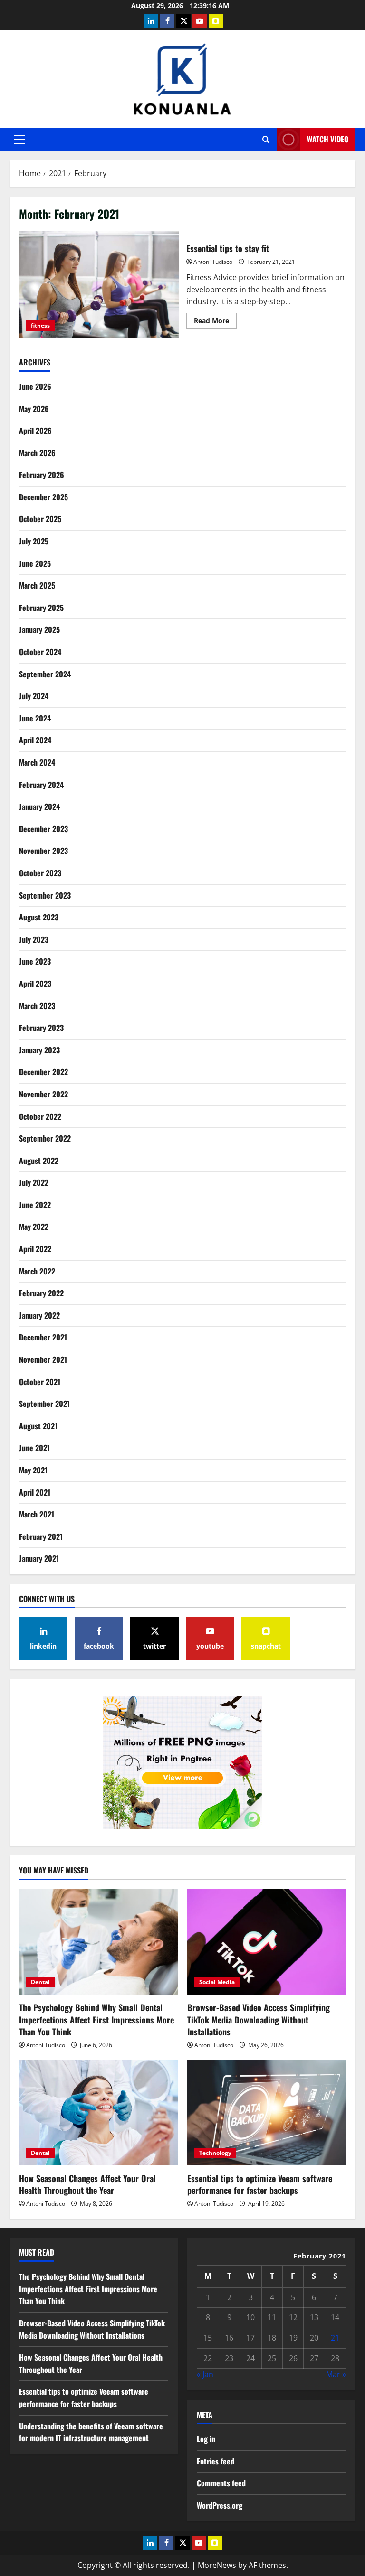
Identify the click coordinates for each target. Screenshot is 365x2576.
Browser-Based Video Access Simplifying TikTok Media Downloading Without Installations (259, 2019)
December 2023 (43, 829)
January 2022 (39, 1315)
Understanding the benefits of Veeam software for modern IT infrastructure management (91, 2432)
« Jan (205, 2374)
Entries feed (216, 2461)
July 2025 (34, 541)
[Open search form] (266, 139)
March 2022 (37, 1271)
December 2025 (43, 497)
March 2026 (37, 453)
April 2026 (35, 431)
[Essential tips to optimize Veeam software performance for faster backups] (267, 2112)
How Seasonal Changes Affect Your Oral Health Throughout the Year (87, 2184)
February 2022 (41, 1293)
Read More (215, 322)
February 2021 (41, 1536)
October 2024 (40, 652)
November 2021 (43, 1359)
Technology (215, 2153)
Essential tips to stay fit (99, 284)
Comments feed (221, 2483)
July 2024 (34, 696)
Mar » (336, 2374)
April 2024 (35, 740)
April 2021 (35, 1492)
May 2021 (33, 1470)
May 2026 (34, 409)
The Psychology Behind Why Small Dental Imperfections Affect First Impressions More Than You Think (96, 2019)
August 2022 (39, 1161)
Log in (206, 2439)
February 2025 (41, 608)
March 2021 (37, 1514)
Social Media (217, 1982)
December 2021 (43, 1337)
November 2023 (43, 851)
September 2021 (44, 1404)
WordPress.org (220, 2505)
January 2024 (39, 806)
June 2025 (35, 563)
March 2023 (37, 1006)
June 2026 (35, 386)
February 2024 (41, 785)
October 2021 (40, 1382)
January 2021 (39, 1558)
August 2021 (38, 1426)
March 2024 (37, 762)
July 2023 (34, 939)
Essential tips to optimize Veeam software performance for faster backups (260, 2184)
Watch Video (328, 139)
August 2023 (39, 917)
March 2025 (37, 585)
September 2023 (45, 895)
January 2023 (39, 1050)
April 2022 (35, 1249)
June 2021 (34, 1448)
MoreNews (217, 2565)
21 (335, 2338)
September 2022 (45, 1138)
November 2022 (43, 1094)
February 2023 (41, 1028)
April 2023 (35, 984)
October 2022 (40, 1116)
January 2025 (39, 629)
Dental (40, 1982)
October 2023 (40, 873)
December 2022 (43, 1072)
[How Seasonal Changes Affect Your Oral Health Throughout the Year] (98, 2112)
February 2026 (42, 475)
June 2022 (35, 1205)
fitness (40, 325)
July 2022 (34, 1182)
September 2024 (45, 674)
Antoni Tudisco (213, 262)
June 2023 (35, 961)
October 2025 (40, 519)
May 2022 (34, 1227)
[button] (20, 140)
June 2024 (35, 718)
